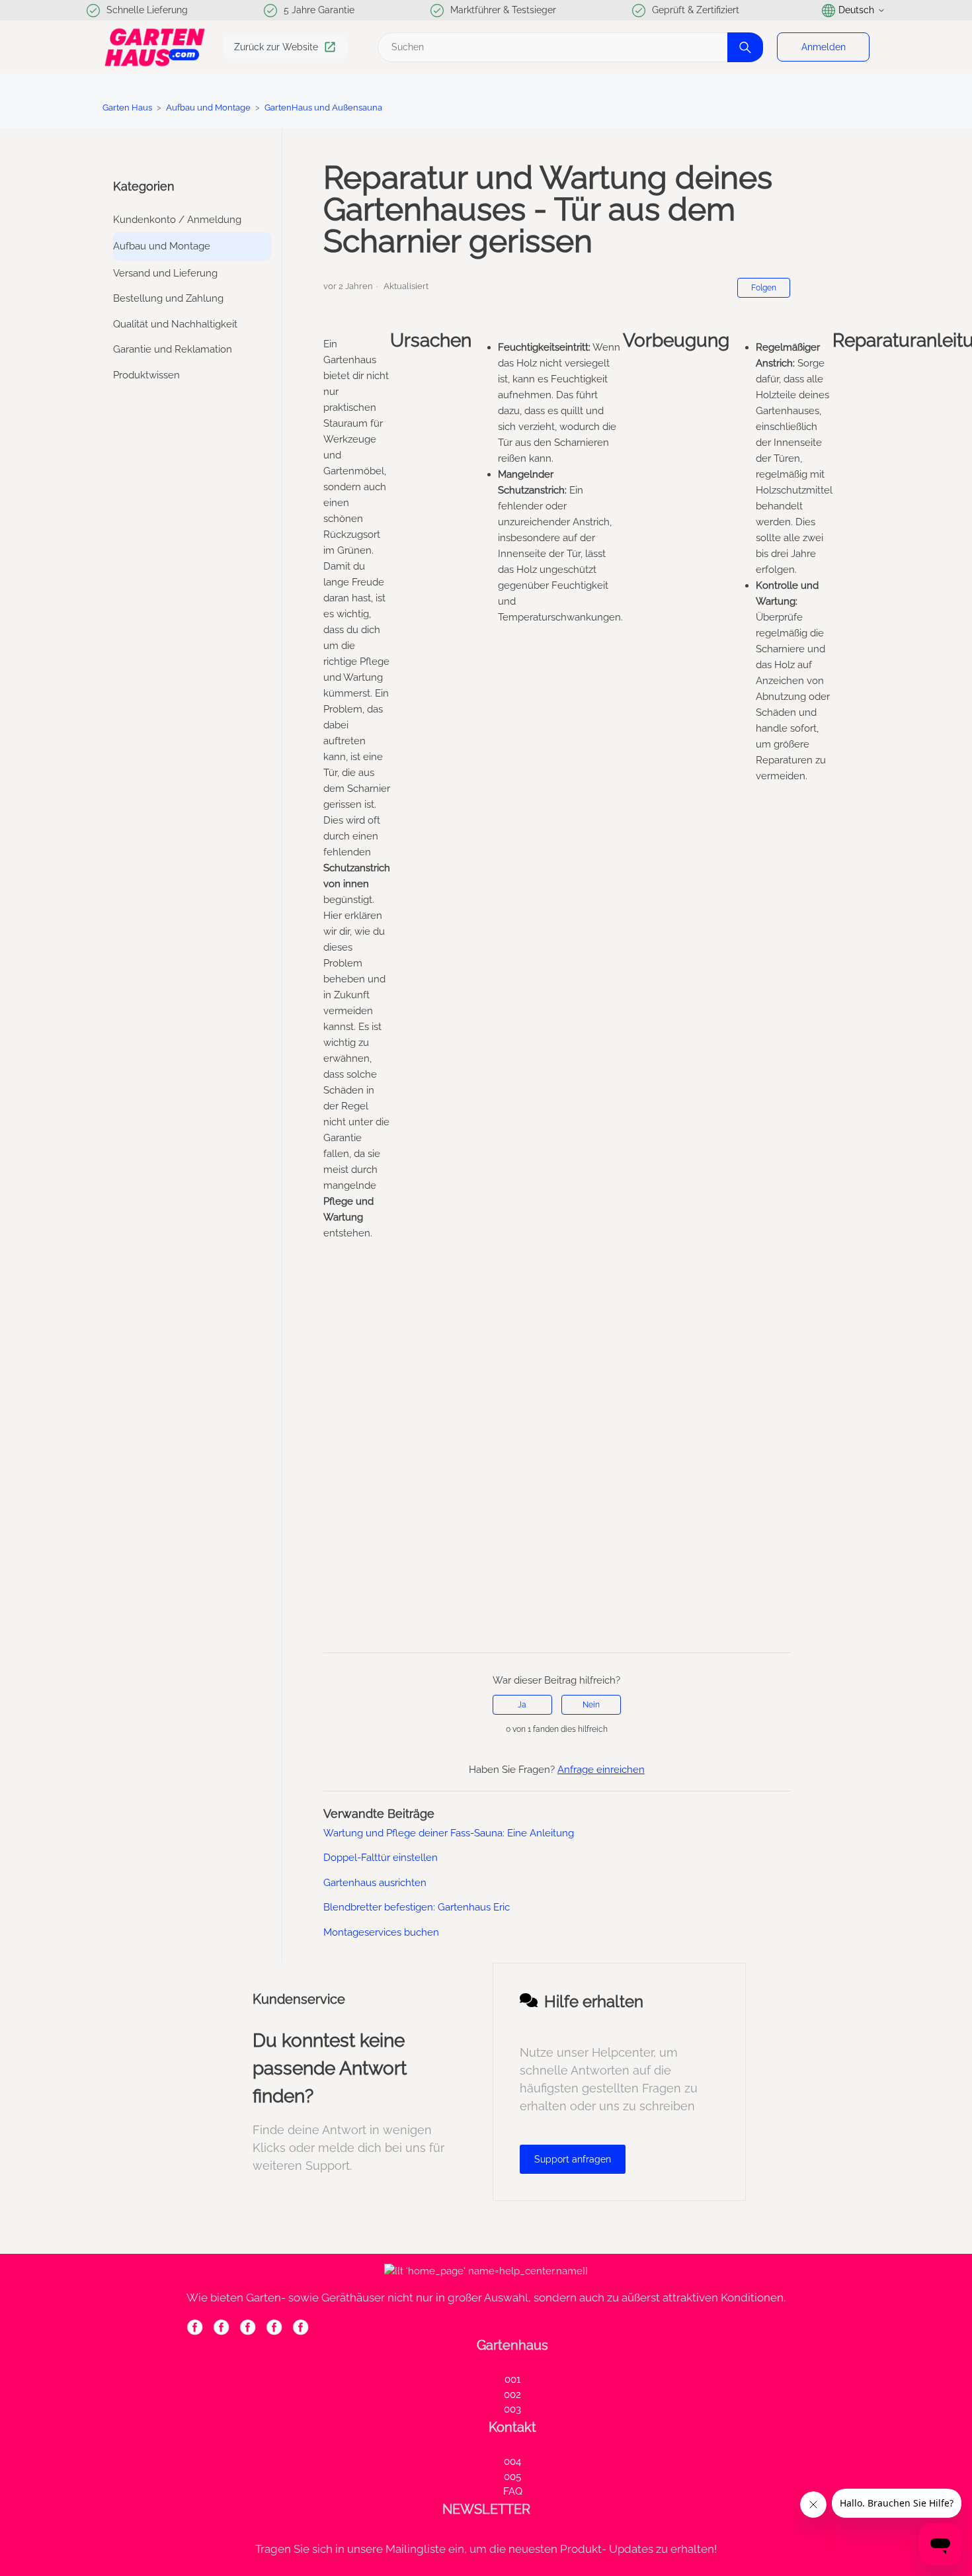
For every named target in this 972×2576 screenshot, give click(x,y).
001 (512, 2380)
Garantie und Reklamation (173, 349)
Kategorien (144, 186)
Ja (522, 1705)
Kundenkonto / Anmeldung (177, 220)
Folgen (764, 288)
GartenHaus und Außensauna (323, 107)
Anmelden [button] (824, 47)
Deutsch (856, 10)
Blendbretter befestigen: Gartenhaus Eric (417, 1907)
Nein (591, 1705)
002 (512, 2395)
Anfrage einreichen (601, 1770)
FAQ (513, 2491)
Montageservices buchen (381, 1932)
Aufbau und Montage (208, 107)
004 (512, 2462)
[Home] (155, 47)
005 (512, 2477)
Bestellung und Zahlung (168, 298)
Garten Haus (127, 107)
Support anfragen (573, 2159)
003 (512, 2409)
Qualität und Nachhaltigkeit (175, 324)
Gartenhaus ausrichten (375, 1883)
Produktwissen (146, 375)
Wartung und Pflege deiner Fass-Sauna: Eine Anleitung (449, 1833)
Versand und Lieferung (165, 273)
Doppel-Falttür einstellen (381, 1858)
